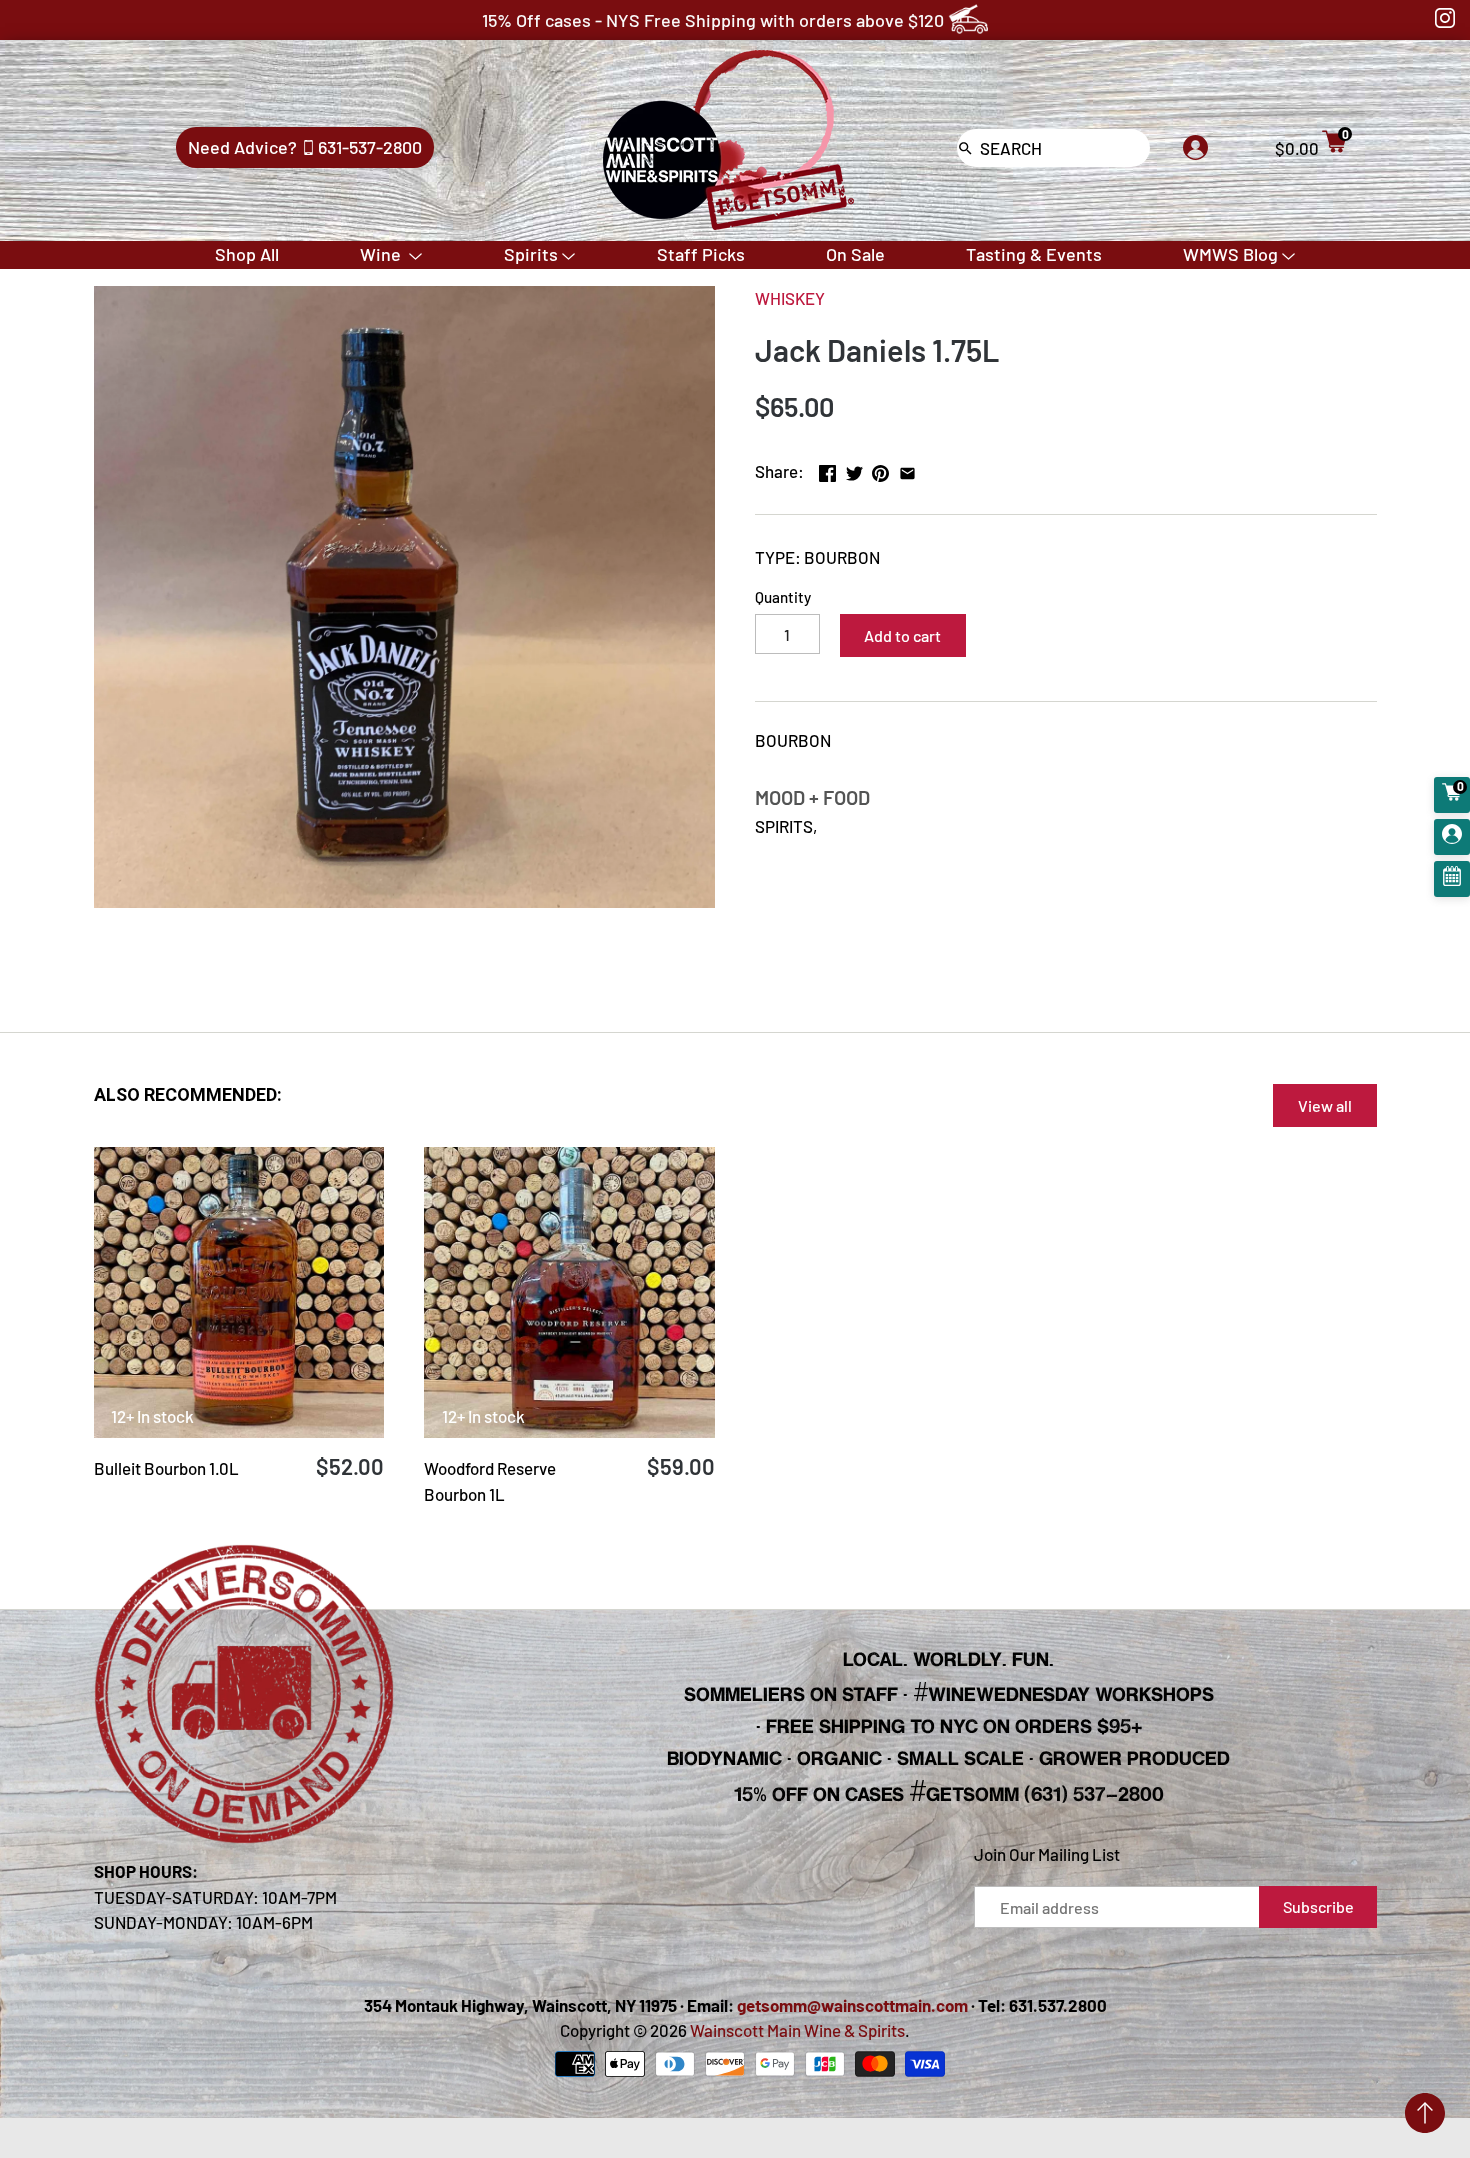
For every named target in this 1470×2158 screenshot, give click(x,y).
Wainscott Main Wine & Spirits (797, 2030)
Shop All (247, 254)
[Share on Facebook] (827, 469)
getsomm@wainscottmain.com (852, 2005)
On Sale (855, 254)
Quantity (783, 597)
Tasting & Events (1034, 254)
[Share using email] (907, 469)
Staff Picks (701, 254)
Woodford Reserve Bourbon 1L (490, 1481)
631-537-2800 (370, 147)
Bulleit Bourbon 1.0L (166, 1468)
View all (1325, 1105)
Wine (382, 254)
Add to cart (902, 635)
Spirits (531, 254)
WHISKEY (790, 298)
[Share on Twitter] (854, 469)
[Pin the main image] (880, 469)
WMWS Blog (1230, 254)
